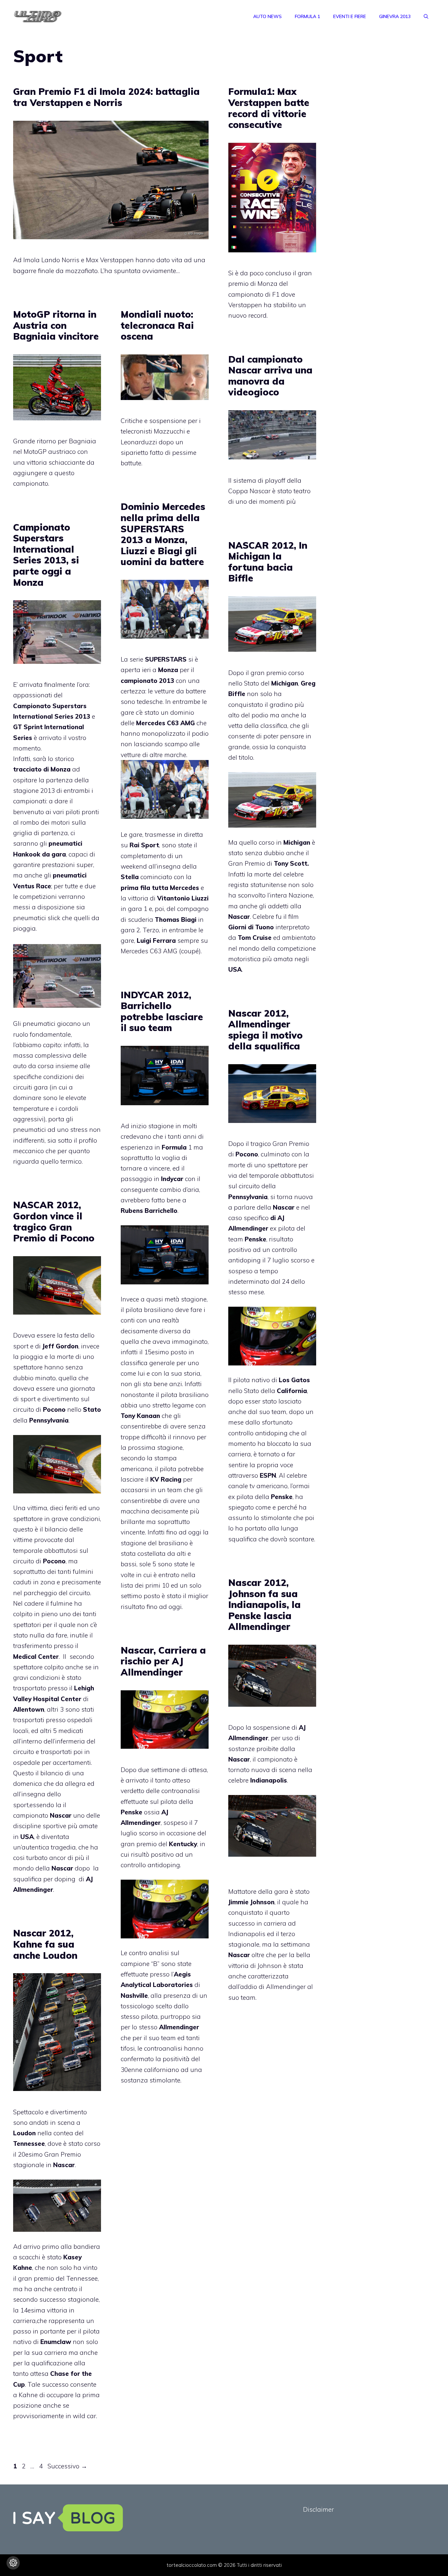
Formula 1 (307, 16)
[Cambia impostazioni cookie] (13, 2563)
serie (158, 659)
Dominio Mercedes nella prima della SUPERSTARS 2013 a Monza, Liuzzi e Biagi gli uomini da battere (163, 534)
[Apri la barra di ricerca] (426, 16)
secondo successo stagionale (56, 2299)
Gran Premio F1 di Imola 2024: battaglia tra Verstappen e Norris (106, 97)
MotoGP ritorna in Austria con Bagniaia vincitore (56, 325)
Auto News (267, 16)
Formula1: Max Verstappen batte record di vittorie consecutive (269, 108)
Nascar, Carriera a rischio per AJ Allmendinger (163, 1661)
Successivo (67, 2466)
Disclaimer (318, 2509)
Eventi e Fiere (350, 16)
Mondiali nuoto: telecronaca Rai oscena (157, 325)
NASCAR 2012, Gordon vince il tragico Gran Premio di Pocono (54, 1221)
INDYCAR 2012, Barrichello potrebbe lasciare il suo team (162, 1011)
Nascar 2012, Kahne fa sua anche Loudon (45, 1944)
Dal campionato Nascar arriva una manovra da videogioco (270, 376)
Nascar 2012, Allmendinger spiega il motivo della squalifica (265, 1030)
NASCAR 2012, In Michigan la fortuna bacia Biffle (268, 562)
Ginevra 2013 (395, 16)
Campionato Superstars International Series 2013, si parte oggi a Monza (46, 555)
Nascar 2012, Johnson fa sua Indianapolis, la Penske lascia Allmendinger (265, 1605)
